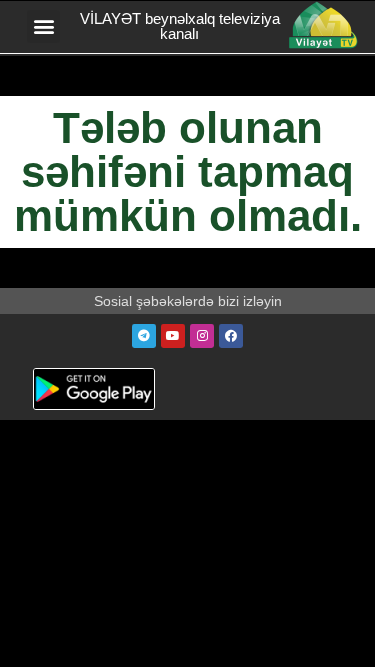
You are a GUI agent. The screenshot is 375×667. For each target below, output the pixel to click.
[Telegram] (144, 336)
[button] (43, 26)
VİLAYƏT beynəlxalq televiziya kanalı (180, 26)
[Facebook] (231, 336)
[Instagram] (202, 336)
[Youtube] (173, 336)
